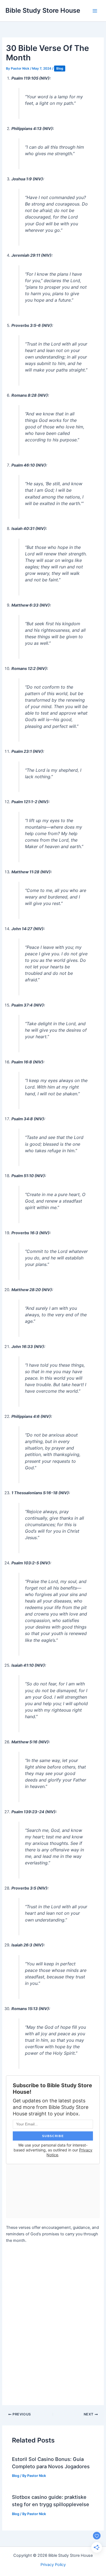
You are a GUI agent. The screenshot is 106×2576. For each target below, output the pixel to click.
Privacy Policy (53, 2565)
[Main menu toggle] (95, 11)
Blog (60, 69)
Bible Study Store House (43, 10)
